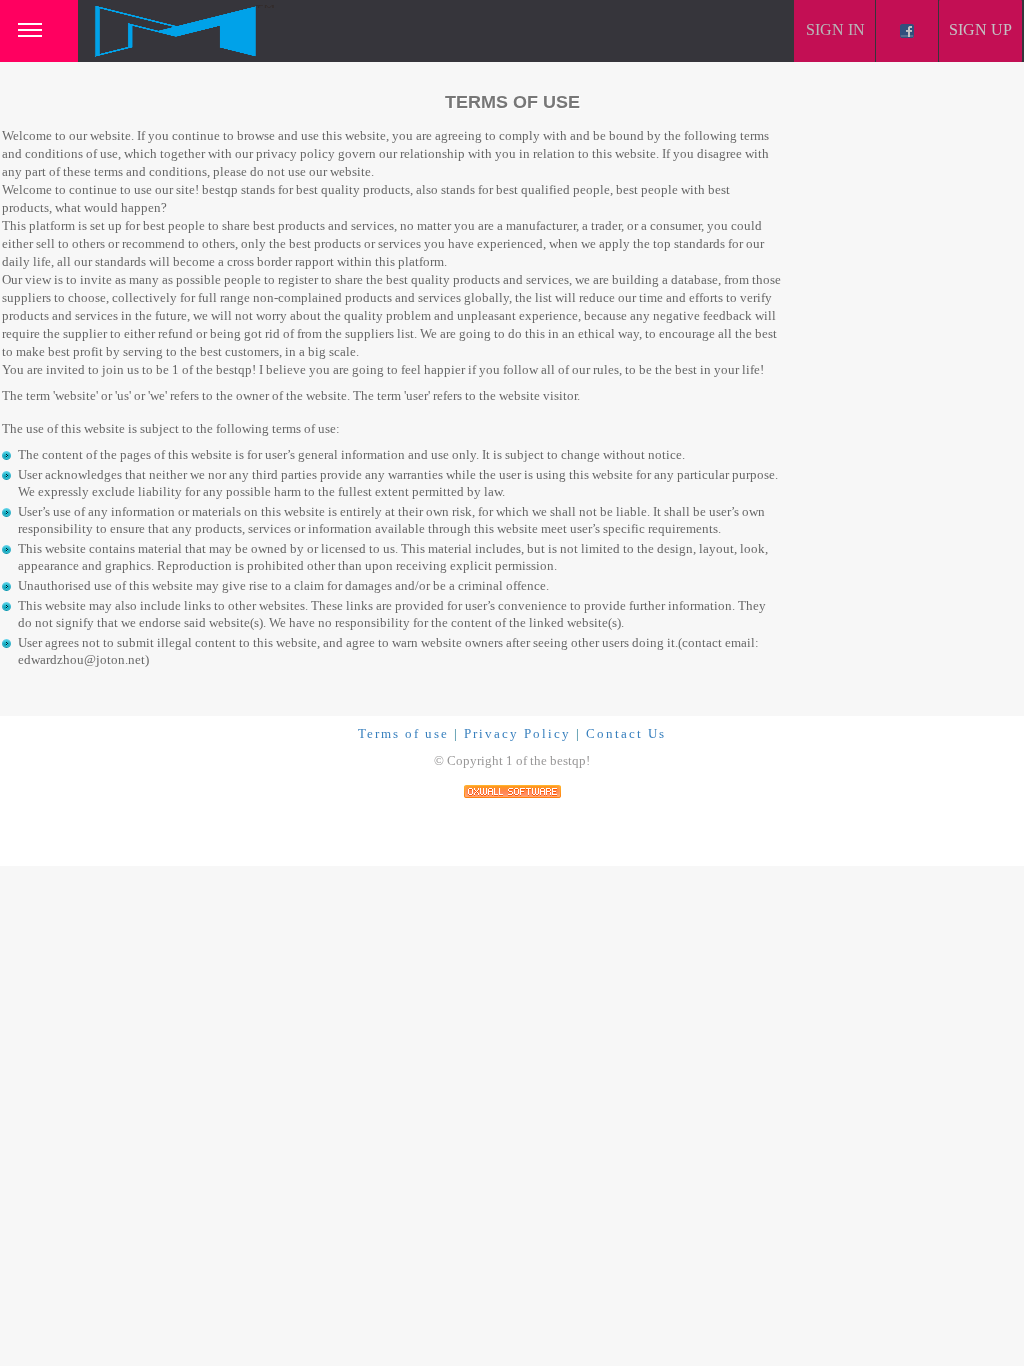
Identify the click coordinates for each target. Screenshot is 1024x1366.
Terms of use (403, 733)
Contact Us (626, 733)
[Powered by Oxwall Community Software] (512, 789)
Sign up (980, 29)
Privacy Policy (517, 733)
